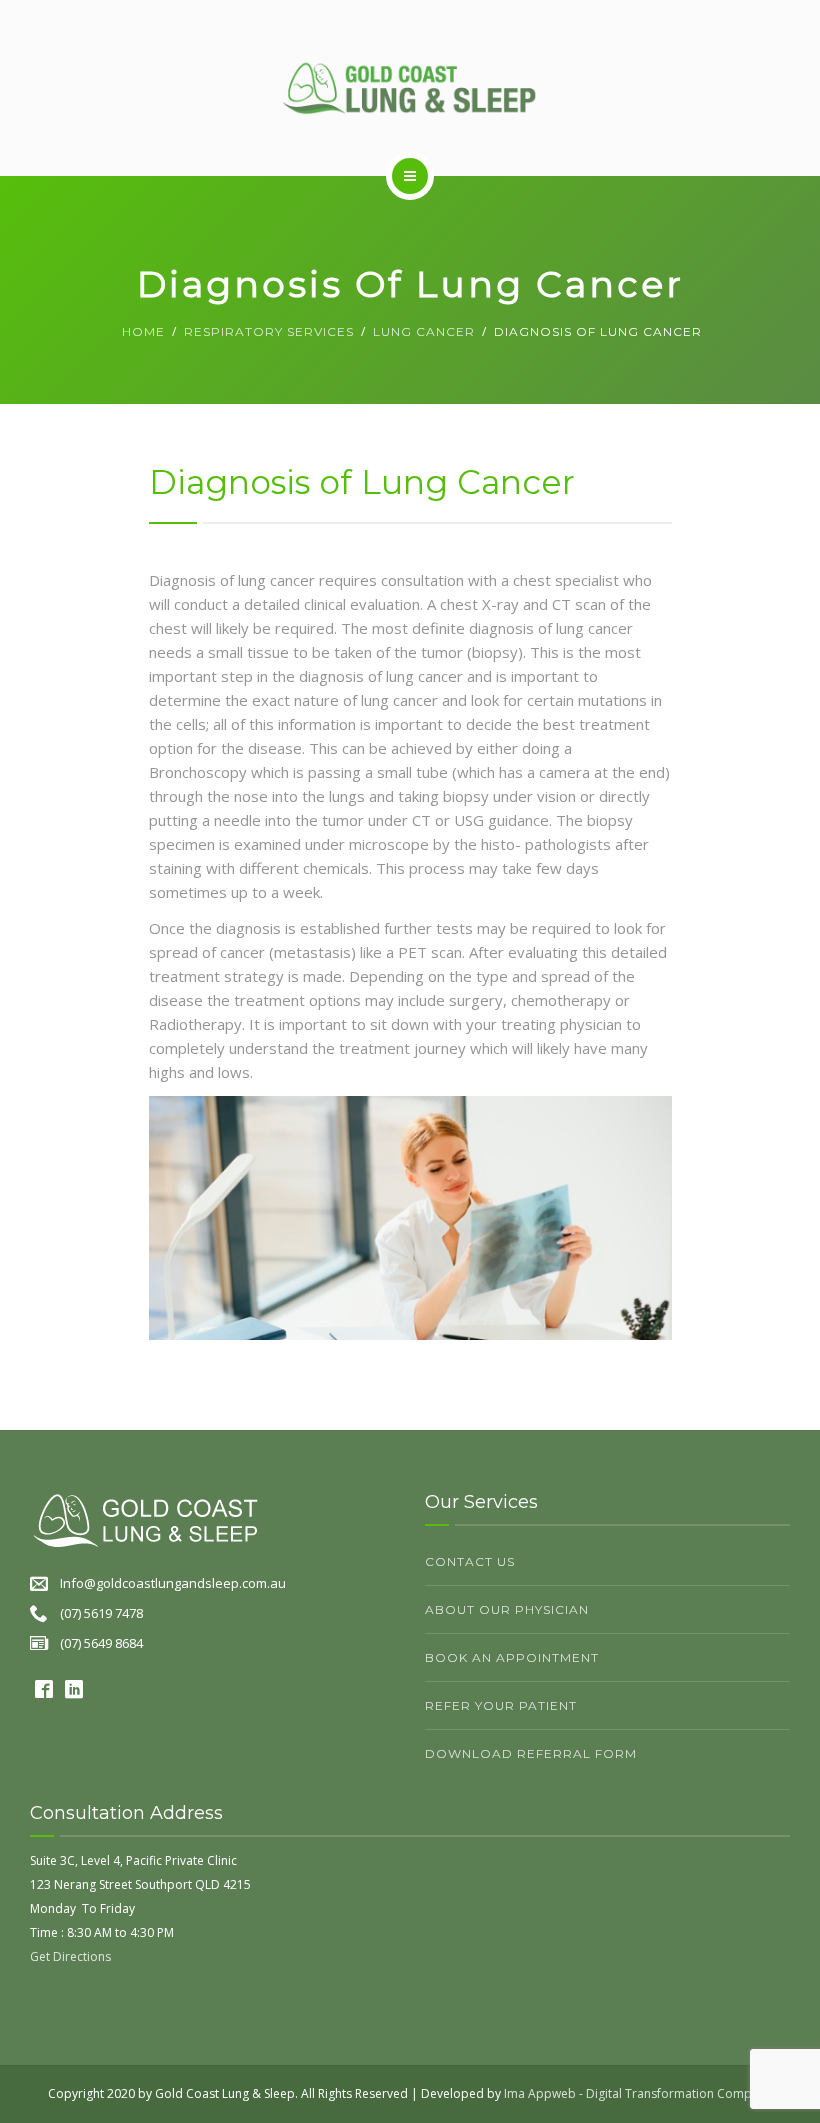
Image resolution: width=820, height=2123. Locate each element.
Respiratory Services (269, 331)
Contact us (470, 1561)
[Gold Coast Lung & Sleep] (410, 87)
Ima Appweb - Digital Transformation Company (638, 2093)
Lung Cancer (424, 331)
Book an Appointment (512, 1657)
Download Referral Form (531, 1753)
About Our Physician (507, 1609)
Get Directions (70, 1956)
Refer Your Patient (501, 1705)
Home (143, 331)
